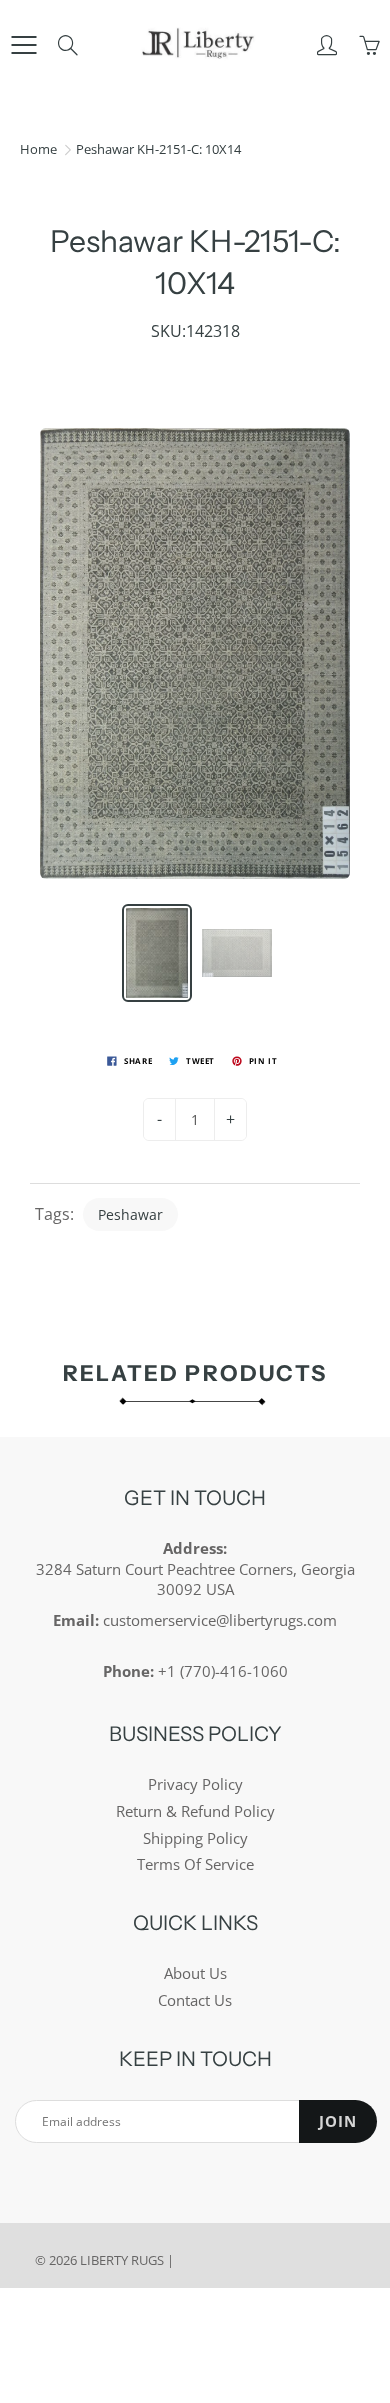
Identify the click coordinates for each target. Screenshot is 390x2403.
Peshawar (130, 1214)
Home (38, 149)
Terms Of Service (195, 1864)
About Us (195, 1973)
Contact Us (195, 2000)
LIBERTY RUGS (122, 2260)
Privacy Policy (195, 1784)
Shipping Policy (195, 1838)
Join (338, 2121)
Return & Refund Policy (195, 1811)
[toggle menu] (23, 45)
